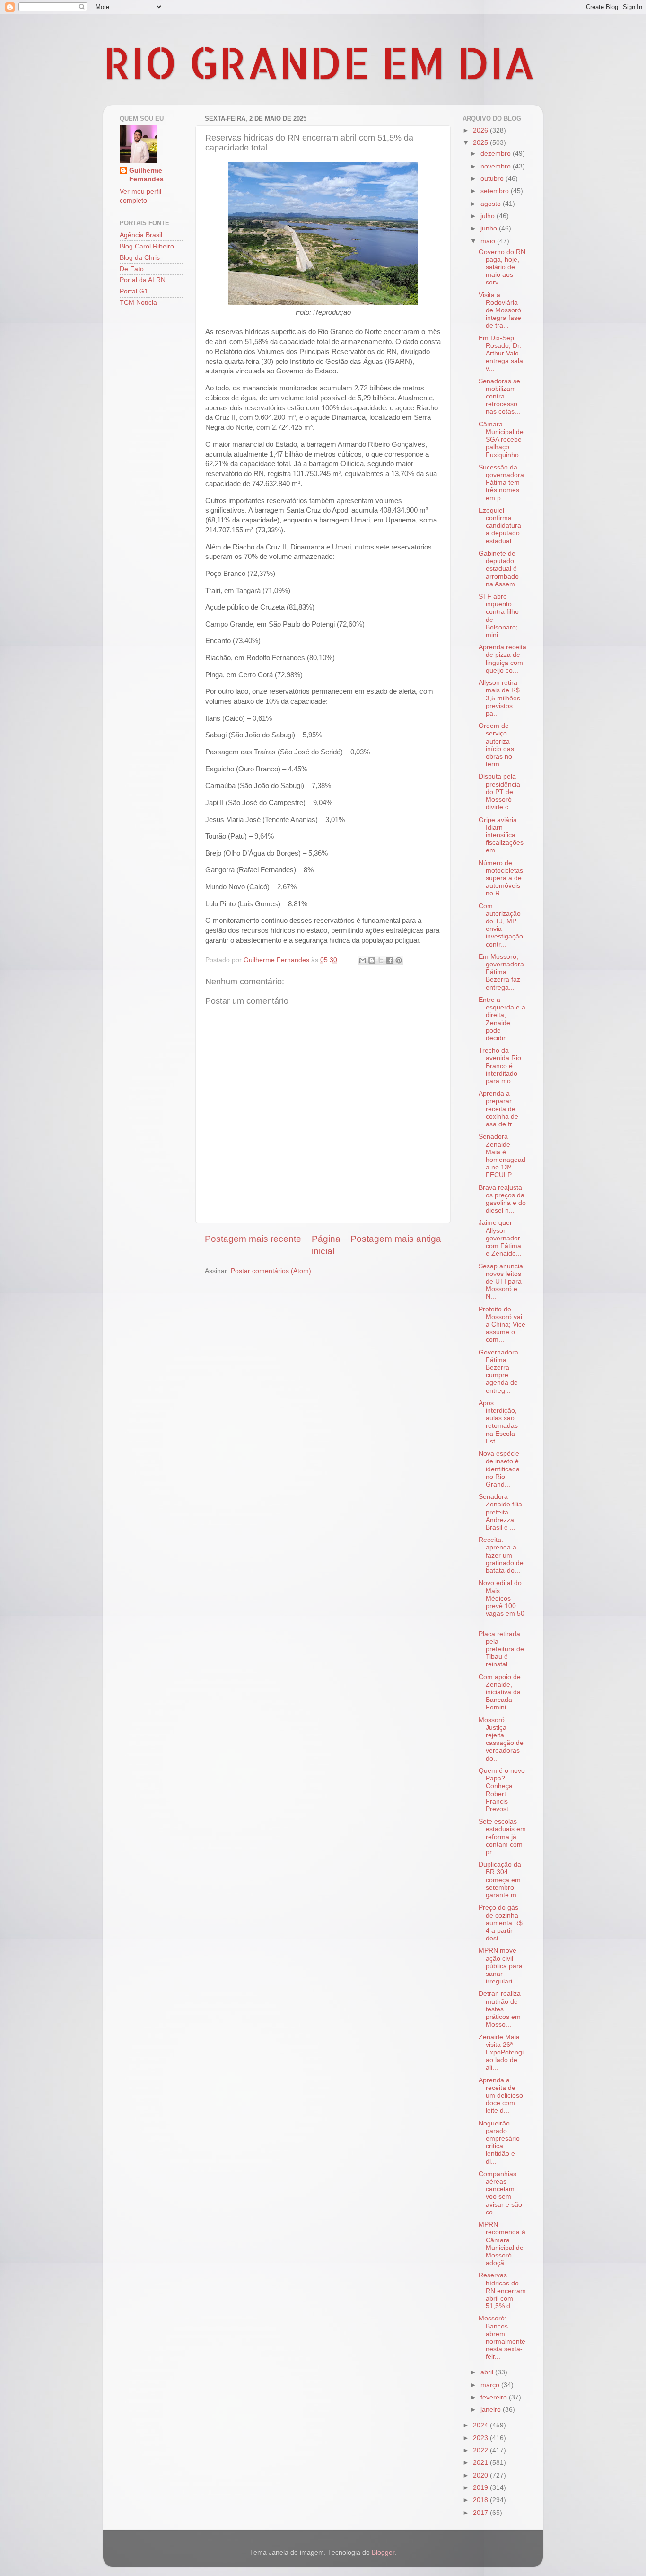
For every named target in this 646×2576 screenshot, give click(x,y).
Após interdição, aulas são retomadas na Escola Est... (498, 1422)
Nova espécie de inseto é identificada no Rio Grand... (499, 1469)
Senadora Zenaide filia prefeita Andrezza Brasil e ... (500, 1512)
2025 (481, 143)
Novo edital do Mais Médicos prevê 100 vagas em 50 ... (502, 1602)
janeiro (492, 2410)
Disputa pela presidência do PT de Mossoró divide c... (499, 792)
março (491, 2385)
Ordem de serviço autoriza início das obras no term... (496, 745)
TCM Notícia (138, 303)
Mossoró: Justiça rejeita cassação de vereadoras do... (501, 1739)
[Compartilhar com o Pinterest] (399, 960)
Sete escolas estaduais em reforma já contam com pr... (502, 1837)
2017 (481, 2513)
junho (490, 228)
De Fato (132, 269)
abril (488, 2372)
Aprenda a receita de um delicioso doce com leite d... (501, 2096)
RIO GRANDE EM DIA (319, 62)
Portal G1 (134, 291)
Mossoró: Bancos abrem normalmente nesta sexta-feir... (502, 2337)
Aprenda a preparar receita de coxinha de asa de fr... (498, 1109)
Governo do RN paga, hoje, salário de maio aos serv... (502, 267)
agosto (492, 204)
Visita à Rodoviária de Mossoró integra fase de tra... (500, 310)
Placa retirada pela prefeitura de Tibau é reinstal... (501, 1649)
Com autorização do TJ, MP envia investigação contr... (501, 925)
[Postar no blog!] (372, 960)
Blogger (383, 2553)
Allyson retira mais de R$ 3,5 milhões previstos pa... (499, 698)
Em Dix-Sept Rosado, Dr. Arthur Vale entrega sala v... (501, 354)
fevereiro (495, 2397)
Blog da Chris (140, 258)
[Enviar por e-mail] (363, 960)
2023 (481, 2438)
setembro (496, 191)
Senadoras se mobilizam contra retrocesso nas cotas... (499, 397)
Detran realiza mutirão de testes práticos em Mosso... (500, 2009)
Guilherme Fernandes (146, 175)
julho (489, 216)
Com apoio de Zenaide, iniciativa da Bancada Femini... (500, 1692)
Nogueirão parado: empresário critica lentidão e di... (499, 2142)
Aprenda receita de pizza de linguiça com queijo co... (502, 659)
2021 (481, 2463)
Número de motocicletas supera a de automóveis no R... (501, 878)
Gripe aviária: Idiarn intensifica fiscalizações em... (501, 835)
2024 (481, 2425)
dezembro (497, 154)
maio (489, 241)
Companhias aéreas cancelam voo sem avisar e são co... (500, 2193)
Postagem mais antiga (396, 1239)
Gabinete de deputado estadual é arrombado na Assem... (500, 569)
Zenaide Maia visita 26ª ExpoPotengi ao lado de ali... (501, 2053)
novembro (497, 166)
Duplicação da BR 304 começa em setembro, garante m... (500, 1880)
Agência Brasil (141, 235)
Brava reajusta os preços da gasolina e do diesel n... (502, 1199)
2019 (481, 2488)
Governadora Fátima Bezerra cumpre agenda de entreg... (498, 1372)
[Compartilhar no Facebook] (390, 960)
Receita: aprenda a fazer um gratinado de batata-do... (501, 1555)
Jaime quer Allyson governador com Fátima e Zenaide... (500, 1238)
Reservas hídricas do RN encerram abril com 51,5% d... (502, 2291)
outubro (493, 179)
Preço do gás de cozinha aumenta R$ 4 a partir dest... (501, 1923)
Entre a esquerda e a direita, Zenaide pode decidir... (502, 1019)
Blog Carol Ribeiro (147, 246)
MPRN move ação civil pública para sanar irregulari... (501, 1966)
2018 (481, 2500)
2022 (481, 2450)
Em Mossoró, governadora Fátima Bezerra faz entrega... (501, 972)
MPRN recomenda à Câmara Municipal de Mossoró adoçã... (502, 2244)
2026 (481, 130)
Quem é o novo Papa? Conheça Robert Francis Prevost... (502, 1790)
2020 (481, 2475)
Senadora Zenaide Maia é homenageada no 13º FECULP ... (502, 1156)
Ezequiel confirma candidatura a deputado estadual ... (500, 526)
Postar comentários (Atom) (271, 1271)
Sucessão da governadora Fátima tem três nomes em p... (501, 483)
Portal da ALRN (143, 280)
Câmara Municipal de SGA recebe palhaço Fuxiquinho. (501, 440)
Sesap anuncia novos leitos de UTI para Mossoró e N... (501, 1282)
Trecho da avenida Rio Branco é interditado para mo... (500, 1066)
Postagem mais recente (253, 1239)
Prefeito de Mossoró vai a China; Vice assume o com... (502, 1325)
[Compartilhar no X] (381, 960)
